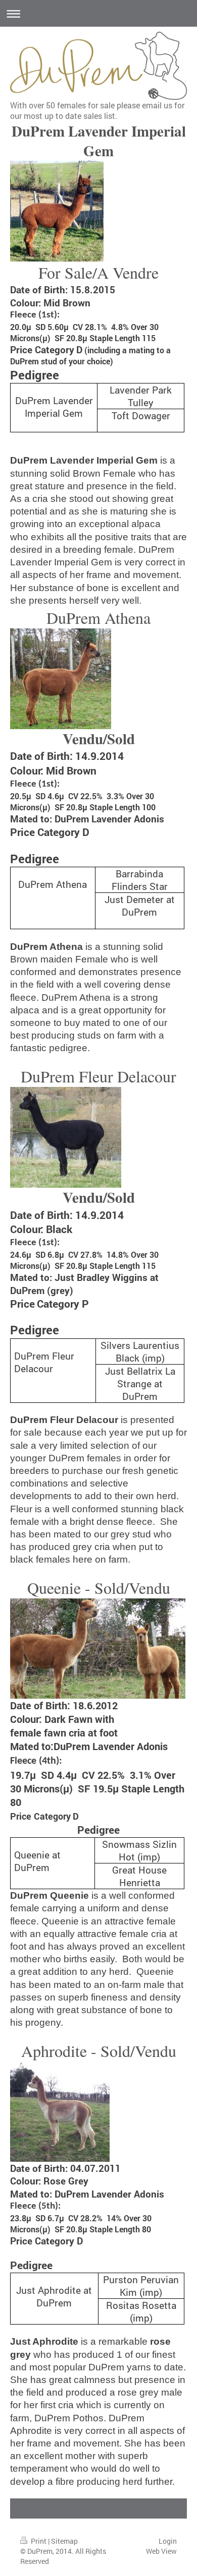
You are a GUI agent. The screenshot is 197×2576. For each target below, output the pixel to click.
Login (168, 2541)
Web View (161, 2551)
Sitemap (64, 2541)
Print (39, 2541)
